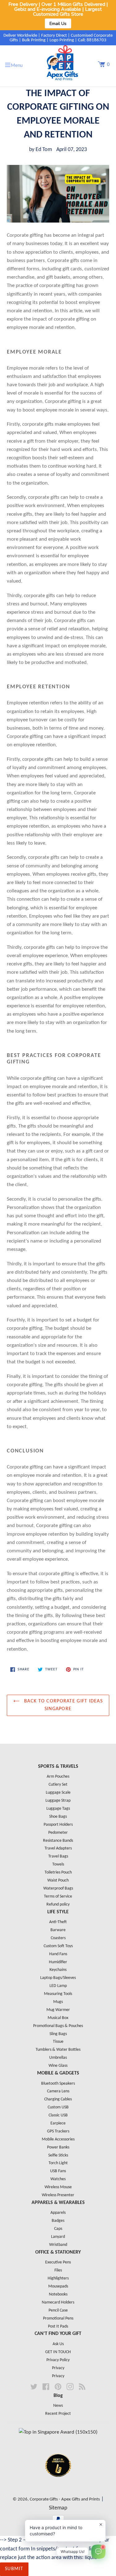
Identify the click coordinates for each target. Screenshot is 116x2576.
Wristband (58, 2245)
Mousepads (58, 2286)
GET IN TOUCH (58, 2352)
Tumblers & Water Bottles (58, 2050)
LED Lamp (58, 1986)
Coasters (58, 1938)
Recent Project (58, 2414)
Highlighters (58, 2278)
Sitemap (58, 2508)
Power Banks (58, 2147)
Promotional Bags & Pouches (58, 2026)
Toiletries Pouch (58, 1872)
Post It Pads (58, 2326)
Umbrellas (58, 2058)
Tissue (58, 2042)
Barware (58, 1930)
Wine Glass (58, 2066)
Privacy (58, 2368)
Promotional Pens (58, 2318)
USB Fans (58, 2171)
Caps (58, 2229)
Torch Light (58, 2163)
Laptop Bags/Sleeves (58, 1978)
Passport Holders (58, 1825)
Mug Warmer (58, 2010)
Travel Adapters (58, 1848)
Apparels (58, 2213)
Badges (58, 2221)
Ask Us (58, 2344)
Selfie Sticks (58, 2155)
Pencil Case (58, 2310)
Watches (58, 2179)
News (58, 2406)
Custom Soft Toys (58, 1946)
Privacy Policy (58, 2360)
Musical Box (58, 2018)
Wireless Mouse (58, 2187)
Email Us (58, 23)
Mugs (58, 2002)
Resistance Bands (58, 1841)
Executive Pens (58, 2262)
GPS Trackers (58, 2131)
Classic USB (58, 2115)
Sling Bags (58, 2034)
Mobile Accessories (58, 2139)
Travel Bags (58, 1856)
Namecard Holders (58, 2302)
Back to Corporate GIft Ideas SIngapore (63, 1705)
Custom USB (58, 2107)
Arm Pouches (58, 1777)
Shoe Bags (58, 1817)
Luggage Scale (58, 1793)
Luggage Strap (58, 1801)
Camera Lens (58, 2091)
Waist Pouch (58, 1880)
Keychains (58, 1970)
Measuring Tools (58, 1994)
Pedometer (58, 1833)
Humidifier (58, 1962)
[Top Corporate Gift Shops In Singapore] (58, 2432)
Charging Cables (58, 2099)
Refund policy (58, 1904)
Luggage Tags (58, 1809)
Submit (14, 2569)
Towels (58, 1864)
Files (58, 2270)
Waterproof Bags (58, 1888)
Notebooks (58, 2294)
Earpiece (58, 2123)
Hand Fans (58, 1954)
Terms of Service (58, 1896)
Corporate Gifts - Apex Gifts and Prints (65, 2499)
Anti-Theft (58, 1922)
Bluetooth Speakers (58, 2084)
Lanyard (58, 2237)
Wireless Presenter (58, 2195)
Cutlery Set (58, 1785)
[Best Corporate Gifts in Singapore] (58, 2485)
